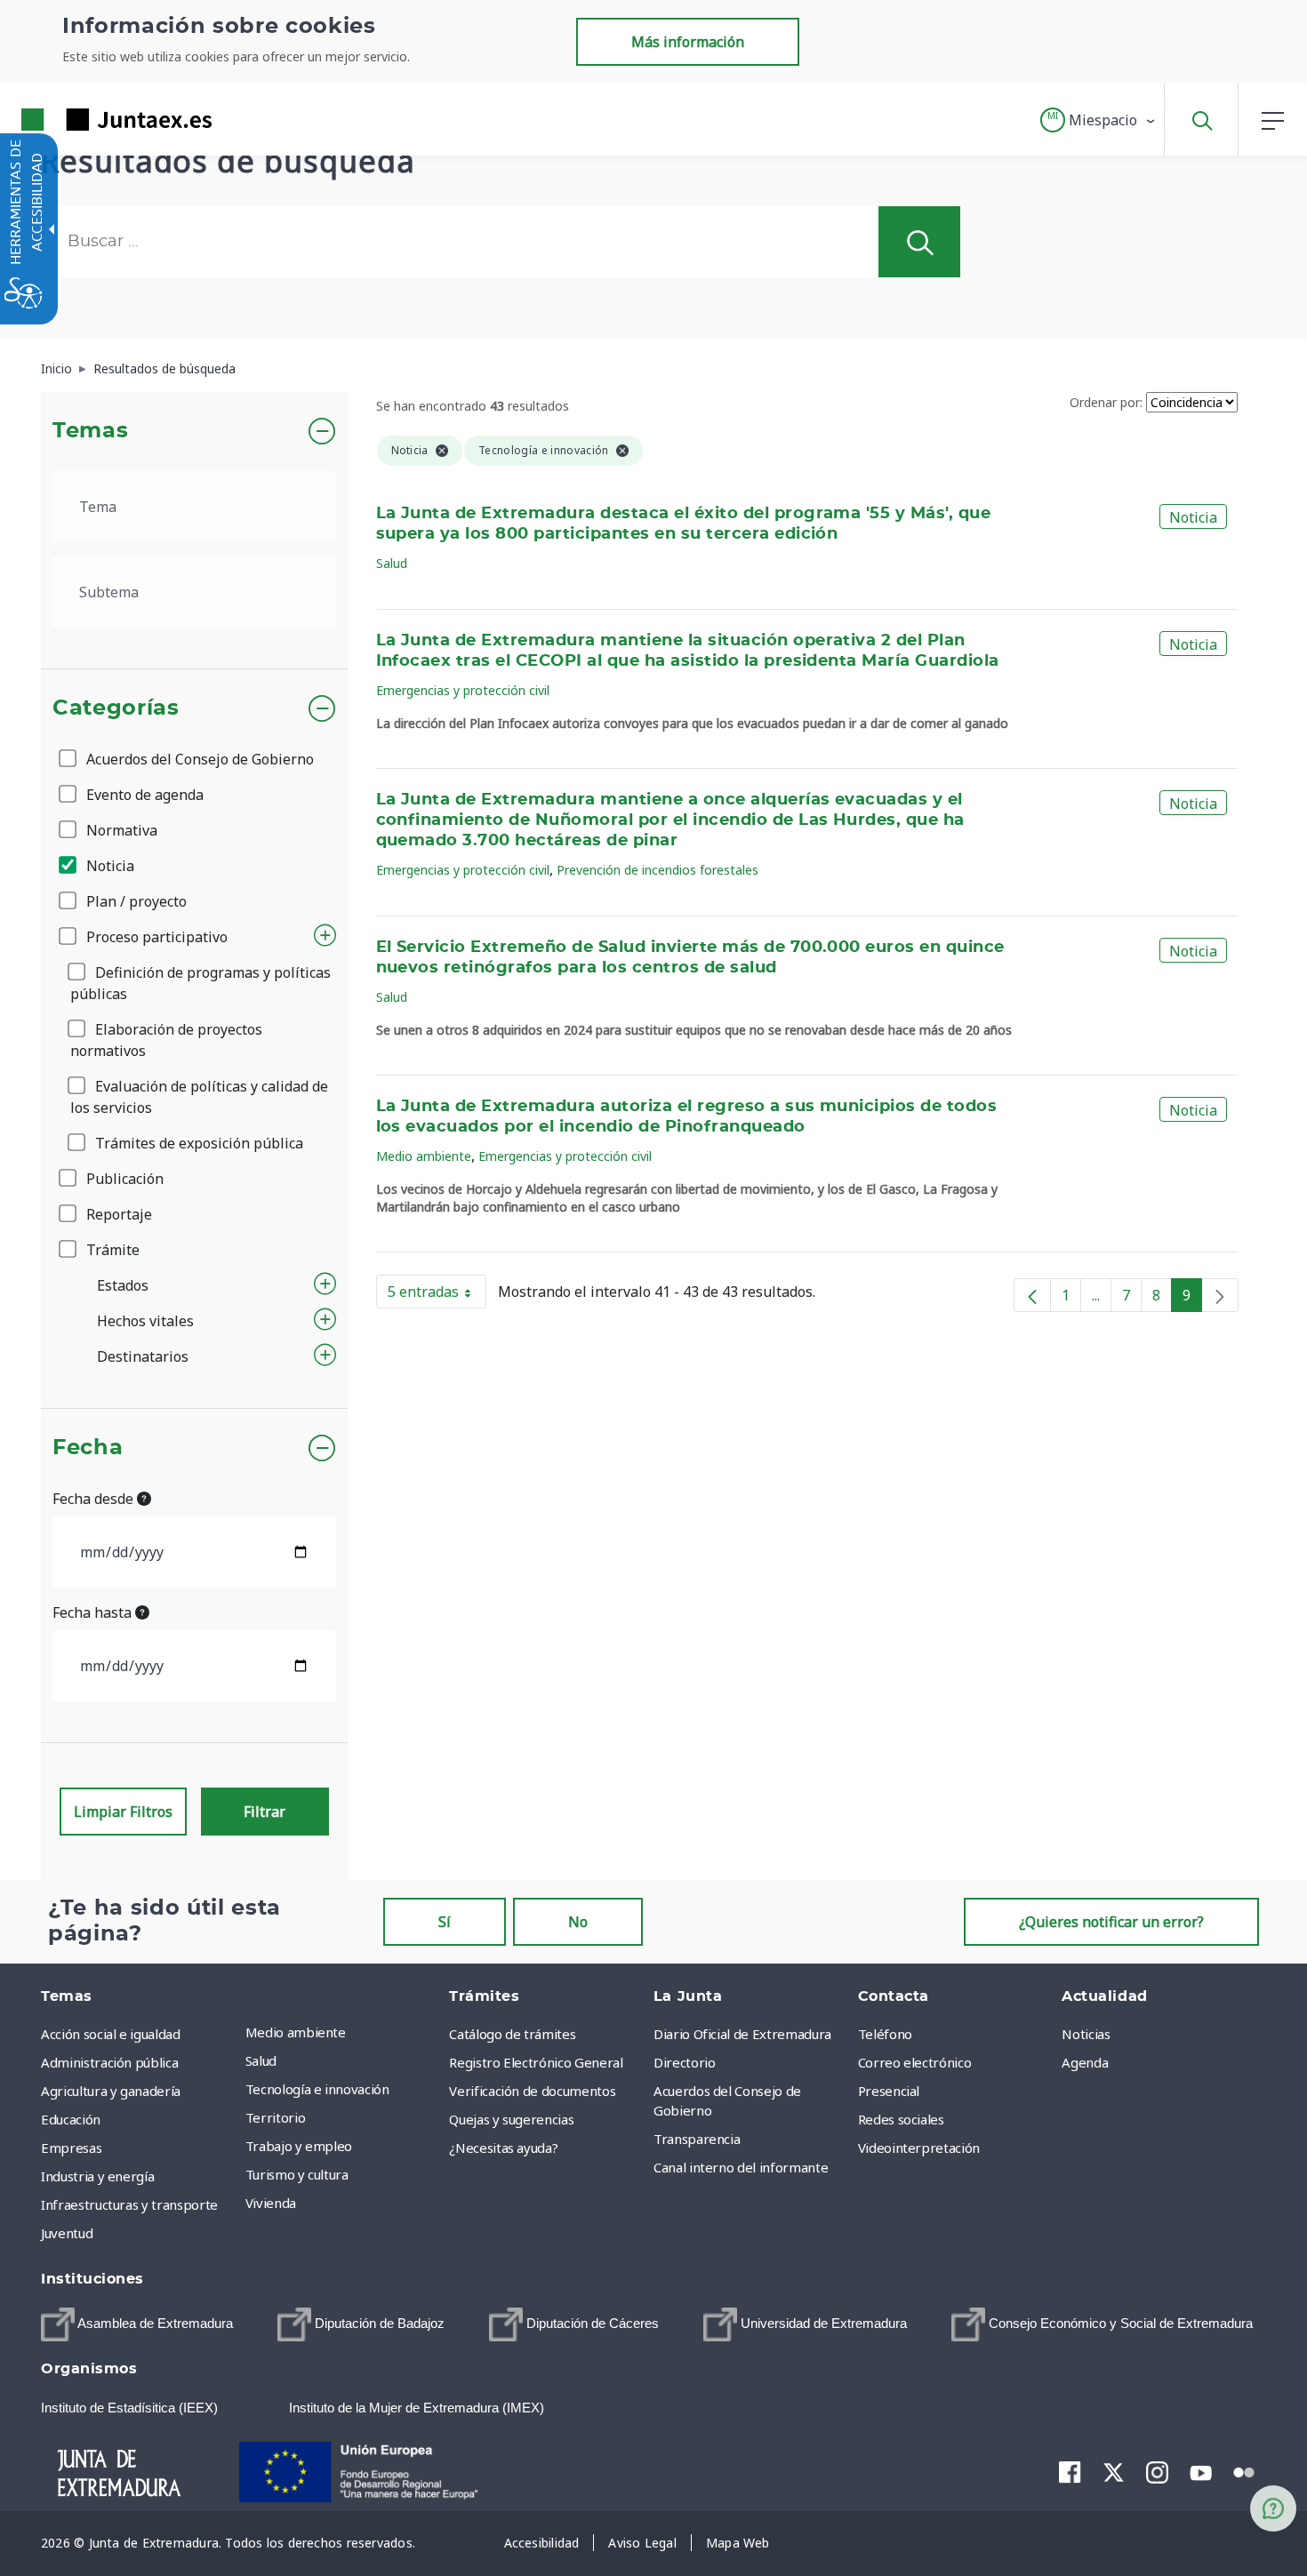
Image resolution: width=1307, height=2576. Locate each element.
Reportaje (117, 1214)
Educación (71, 2119)
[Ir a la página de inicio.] (84, 120)
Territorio (276, 2117)
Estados (123, 1285)
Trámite (111, 1250)
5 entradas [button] (437, 1295)
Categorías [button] (116, 708)
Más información (688, 42)
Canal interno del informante (741, 2167)
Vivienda (271, 2203)
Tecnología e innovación (317, 2089)
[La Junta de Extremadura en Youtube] (1201, 2471)
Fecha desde (95, 1499)
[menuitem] (343, 2032)
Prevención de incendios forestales (658, 870)
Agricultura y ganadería (111, 2091)
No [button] (578, 1922)
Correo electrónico (915, 2062)
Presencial (889, 2091)
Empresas (71, 2148)
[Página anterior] (1032, 1295)
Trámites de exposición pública (197, 1143)
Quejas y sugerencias (511, 2119)
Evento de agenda (143, 795)
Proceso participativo (155, 937)
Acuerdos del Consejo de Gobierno (198, 759)
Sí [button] (445, 1922)
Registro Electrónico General (536, 2062)
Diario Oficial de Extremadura (742, 2034)
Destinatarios (143, 1356)
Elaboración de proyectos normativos (166, 1040)
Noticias (1086, 2034)
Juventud (67, 2233)
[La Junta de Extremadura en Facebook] (1070, 2472)
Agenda (1085, 2062)
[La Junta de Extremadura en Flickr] (1244, 2471)
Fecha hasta (94, 1612)
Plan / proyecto (135, 901)
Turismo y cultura (297, 2174)
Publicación (123, 1179)
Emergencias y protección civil (463, 690)
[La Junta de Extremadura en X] (1114, 2472)
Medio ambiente (424, 1156)
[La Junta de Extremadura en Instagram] (1157, 2472)
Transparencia (697, 2139)
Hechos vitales (145, 1321)
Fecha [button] (88, 1448)
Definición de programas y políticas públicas (200, 983)
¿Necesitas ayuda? (503, 2148)
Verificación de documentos (532, 2091)
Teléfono (885, 2034)
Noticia (108, 866)
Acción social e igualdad (111, 2034)
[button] (1099, 120)
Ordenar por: (1106, 402)
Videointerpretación (919, 2148)
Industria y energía (97, 2176)
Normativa (120, 830)
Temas (90, 431)
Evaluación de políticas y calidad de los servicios (199, 1097)
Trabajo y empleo (299, 2146)
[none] (1220, 1295)
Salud (392, 563)
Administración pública (109, 2062)
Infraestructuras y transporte (129, 2204)
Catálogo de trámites (512, 2034)
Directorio (685, 2062)
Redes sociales (901, 2119)
